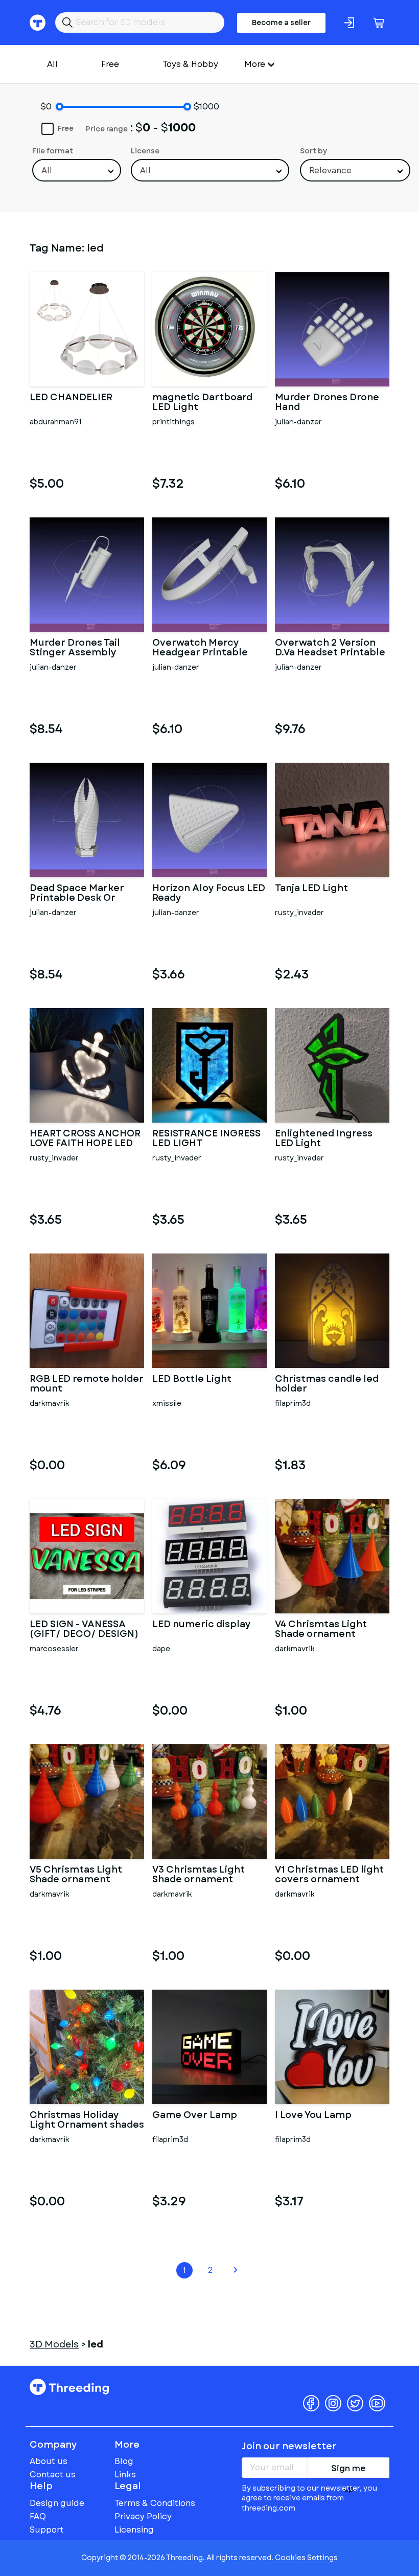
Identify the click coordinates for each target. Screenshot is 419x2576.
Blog (124, 2461)
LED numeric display (202, 1625)
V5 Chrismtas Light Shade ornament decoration (76, 1875)
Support (47, 2530)
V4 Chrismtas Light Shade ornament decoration (321, 1630)
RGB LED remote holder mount (87, 1384)
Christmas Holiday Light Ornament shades (87, 2121)
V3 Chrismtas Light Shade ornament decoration (199, 1875)
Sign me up (348, 2470)
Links (125, 2475)
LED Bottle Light (192, 1380)
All (52, 64)
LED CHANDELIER (71, 398)
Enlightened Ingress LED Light (324, 1139)
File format (53, 151)
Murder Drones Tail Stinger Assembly (75, 648)
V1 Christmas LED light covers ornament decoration (329, 1875)
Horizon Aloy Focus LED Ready (209, 894)
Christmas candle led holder (327, 1384)
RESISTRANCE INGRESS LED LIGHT (206, 1139)
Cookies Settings (306, 2558)
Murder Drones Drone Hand (327, 403)
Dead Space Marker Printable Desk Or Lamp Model (77, 894)
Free (110, 64)
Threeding (69, 2387)
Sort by (313, 151)
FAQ (38, 2516)
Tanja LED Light (311, 889)
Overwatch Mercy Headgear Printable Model (200, 648)
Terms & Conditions (155, 2503)
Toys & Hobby (190, 64)
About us (49, 2461)
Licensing (134, 2530)
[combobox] (77, 170)
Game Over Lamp (195, 2116)
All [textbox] (47, 170)
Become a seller (281, 22)
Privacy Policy (143, 2516)
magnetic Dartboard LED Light (202, 403)
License (145, 151)
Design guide (57, 2503)
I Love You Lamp (313, 2116)
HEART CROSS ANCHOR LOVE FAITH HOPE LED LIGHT (85, 1139)
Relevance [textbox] (330, 170)
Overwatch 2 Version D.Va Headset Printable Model (330, 648)
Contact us (53, 2475)
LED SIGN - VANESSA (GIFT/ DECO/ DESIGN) (84, 1630)
